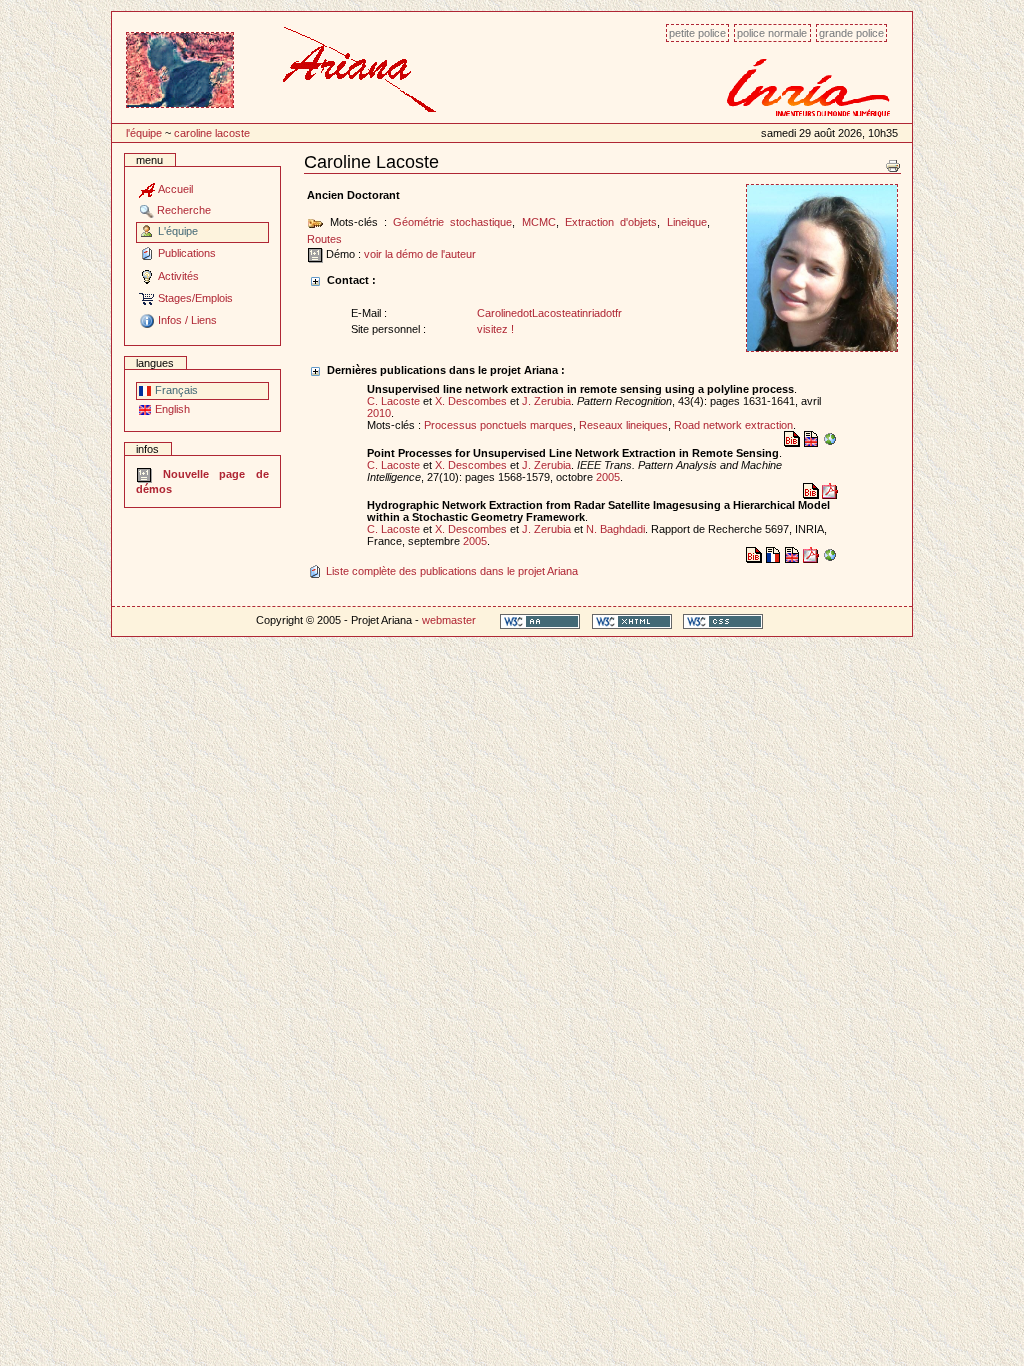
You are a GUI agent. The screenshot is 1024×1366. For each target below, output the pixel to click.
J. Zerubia (546, 401)
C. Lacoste (393, 401)
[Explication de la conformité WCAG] (540, 620)
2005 (608, 477)
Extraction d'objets (611, 222)
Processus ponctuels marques (498, 425)
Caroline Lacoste (212, 133)
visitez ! (495, 329)
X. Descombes (471, 401)
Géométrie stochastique (452, 222)
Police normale (772, 33)
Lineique (687, 222)
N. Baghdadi (615, 529)
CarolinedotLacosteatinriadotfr (549, 313)
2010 (379, 413)
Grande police (851, 33)
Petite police (697, 33)
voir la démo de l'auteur (420, 254)
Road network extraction (733, 425)
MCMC (539, 222)
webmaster (449, 620)
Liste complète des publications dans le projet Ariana (450, 571)
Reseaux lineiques (623, 425)
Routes (324, 239)
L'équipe (144, 133)
